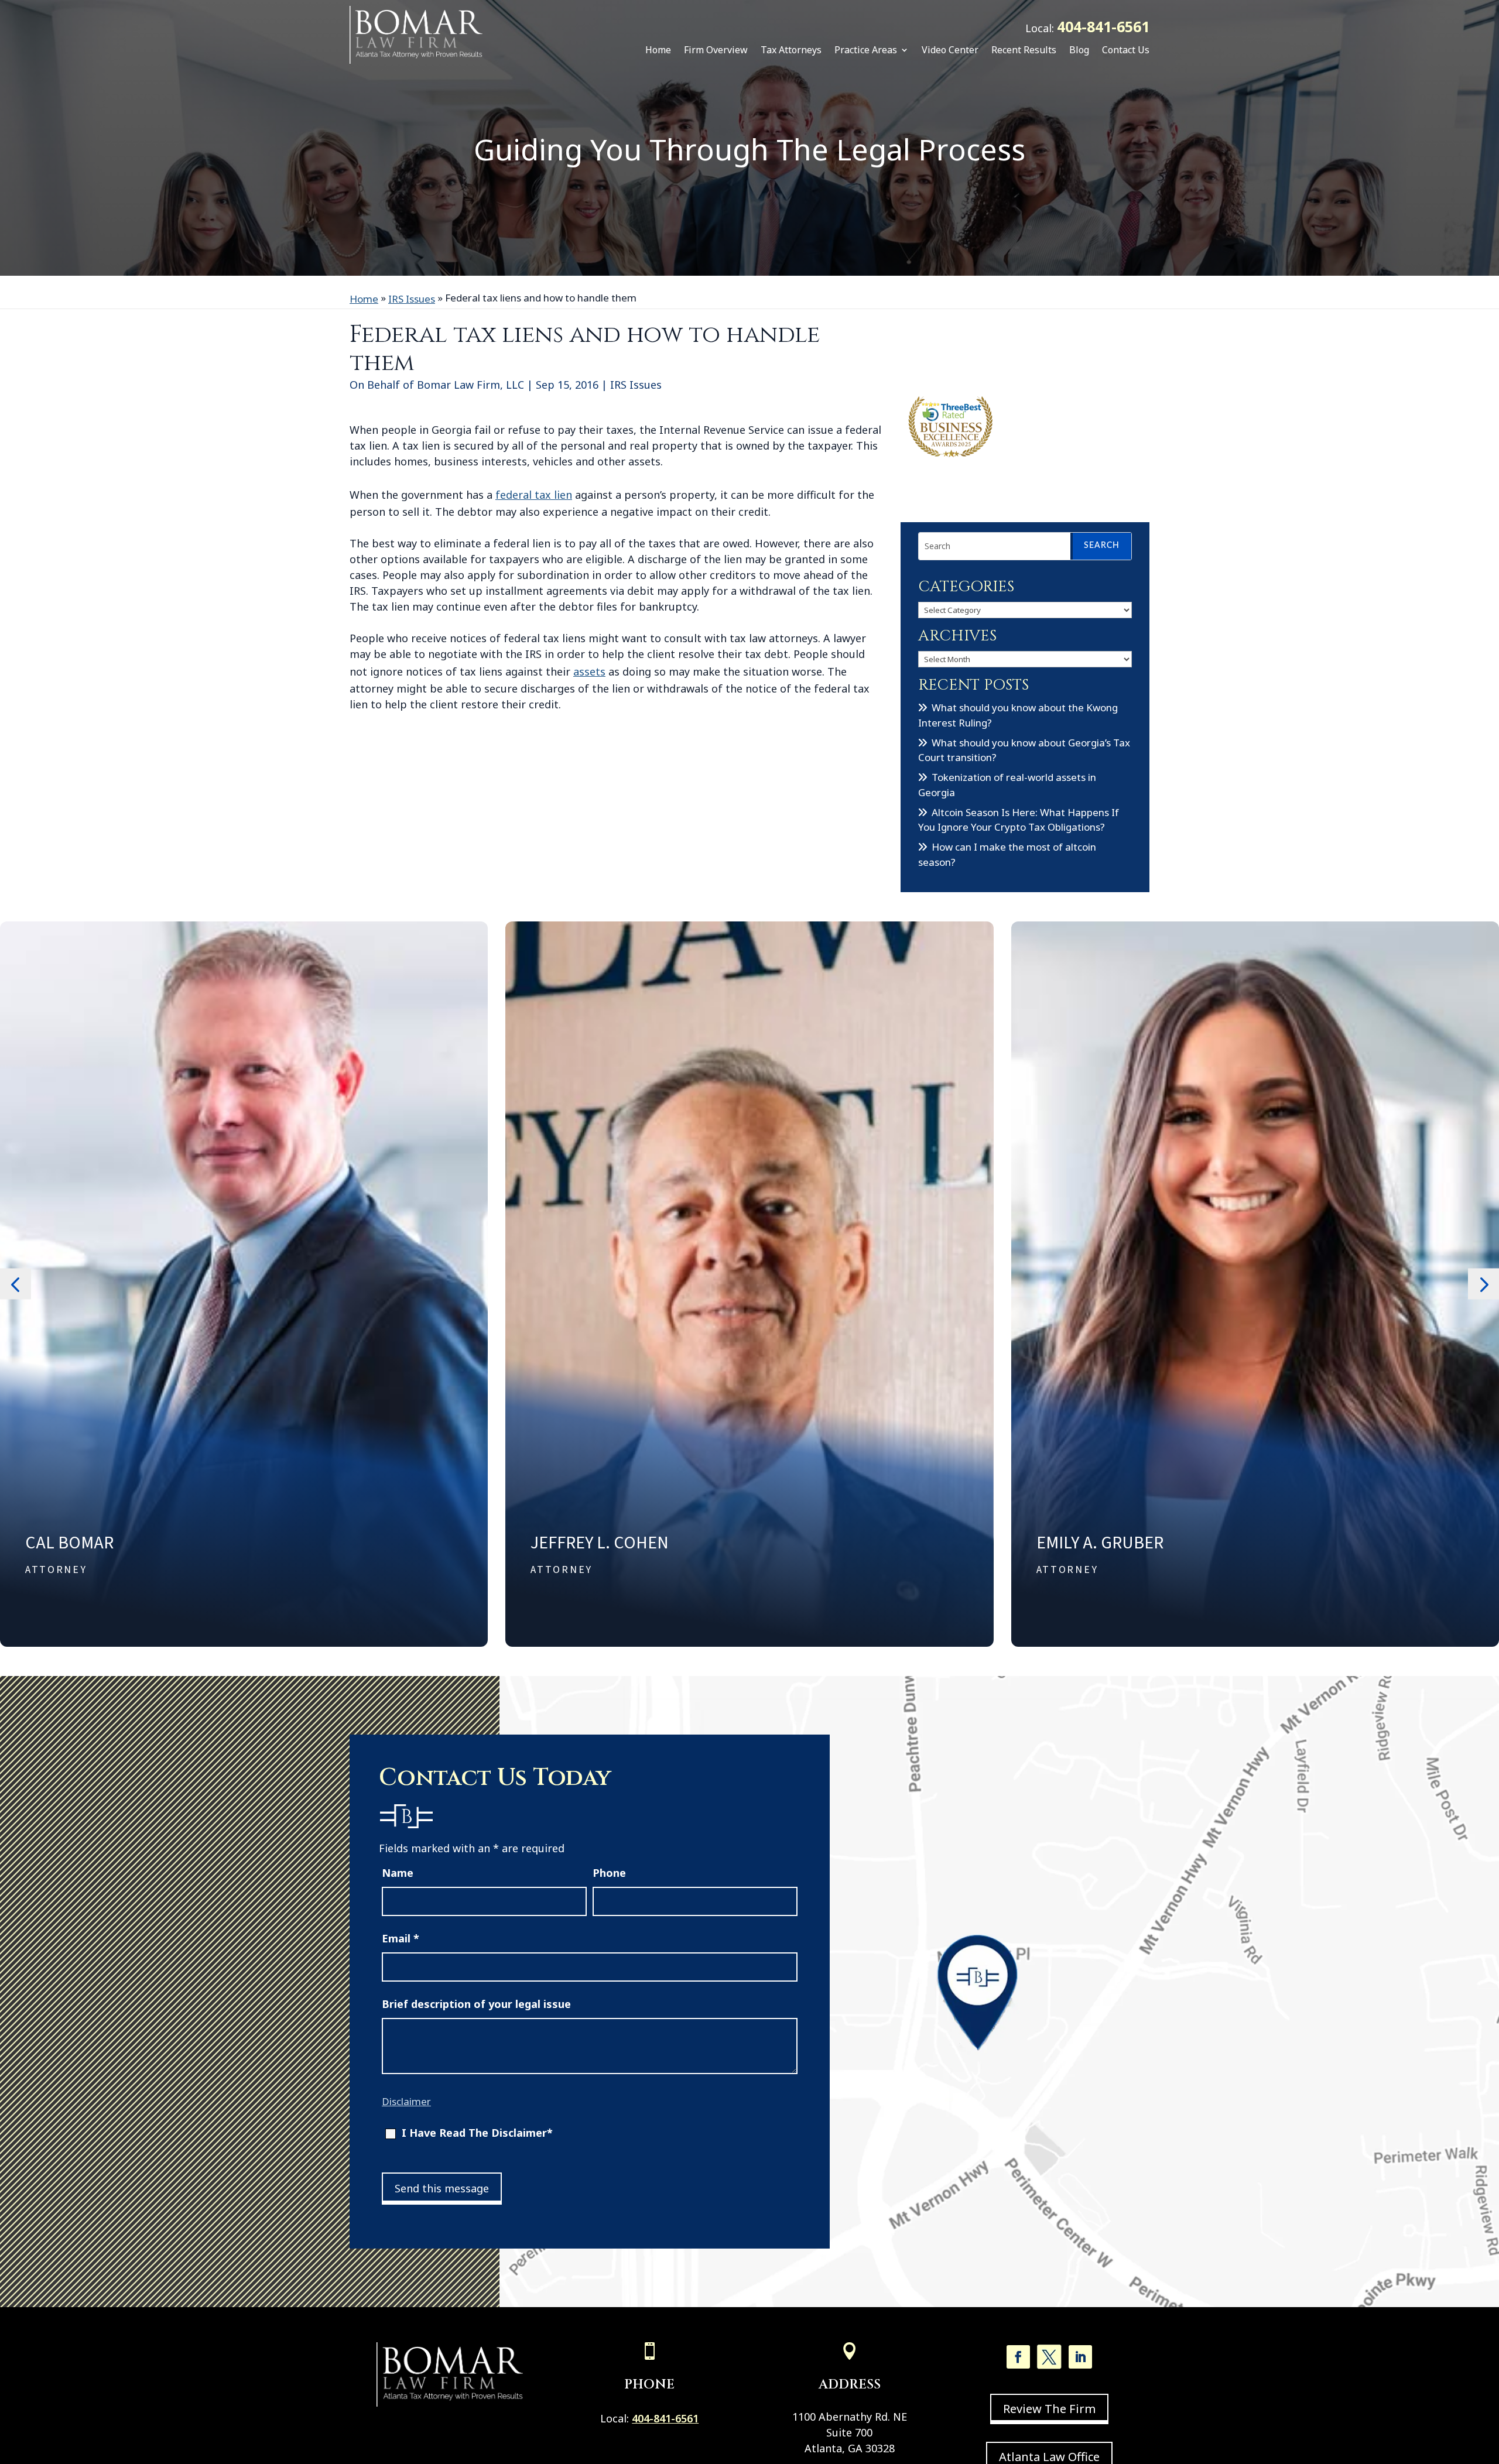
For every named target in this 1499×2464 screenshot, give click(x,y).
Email (401, 1938)
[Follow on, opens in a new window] (1049, 2357)
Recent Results (1024, 50)
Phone (609, 1873)
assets (589, 671)
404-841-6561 (1103, 26)
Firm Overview (716, 50)
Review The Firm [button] (1049, 2409)
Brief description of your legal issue (476, 2004)
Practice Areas (866, 50)
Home (658, 50)
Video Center (950, 50)
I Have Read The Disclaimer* (477, 2133)
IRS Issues (636, 385)
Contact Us (1126, 50)
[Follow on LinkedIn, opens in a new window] (1080, 2357)
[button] (16, 1284)
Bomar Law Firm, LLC (470, 385)
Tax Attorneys (791, 50)
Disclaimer (406, 2101)
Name (398, 1873)
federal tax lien (534, 495)
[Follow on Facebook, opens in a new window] (1018, 2357)
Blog (1079, 50)
